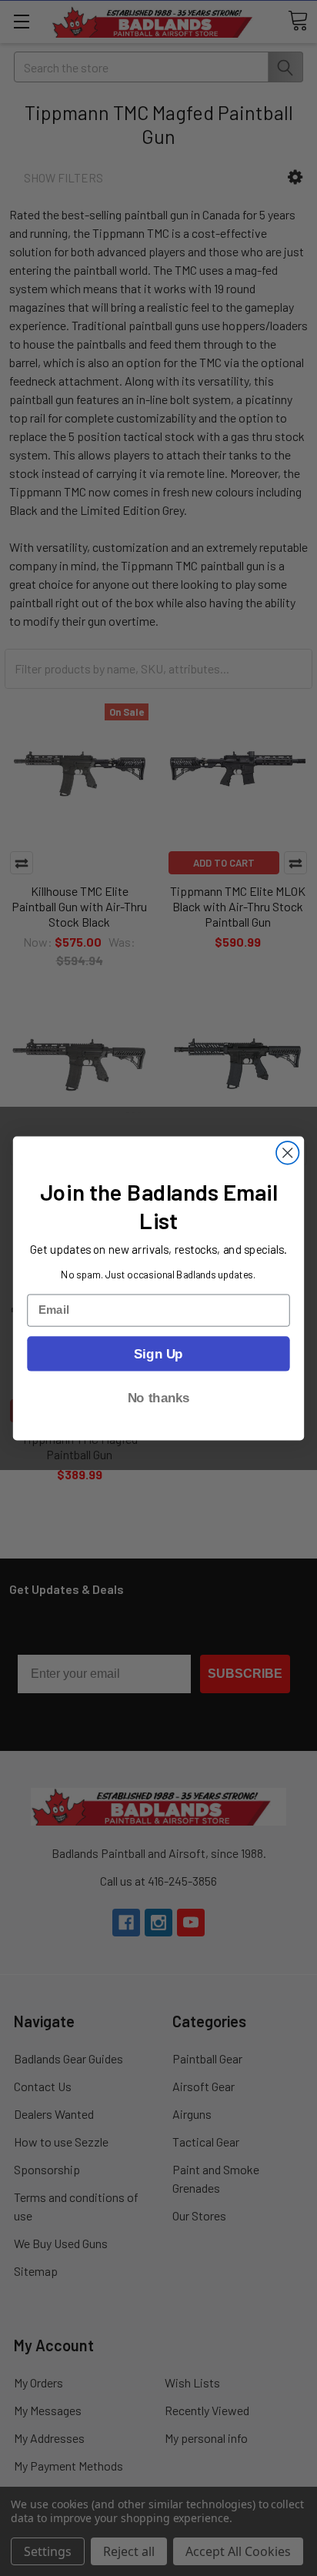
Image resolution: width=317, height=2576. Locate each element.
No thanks (159, 1397)
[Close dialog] (287, 1153)
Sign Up (158, 1353)
